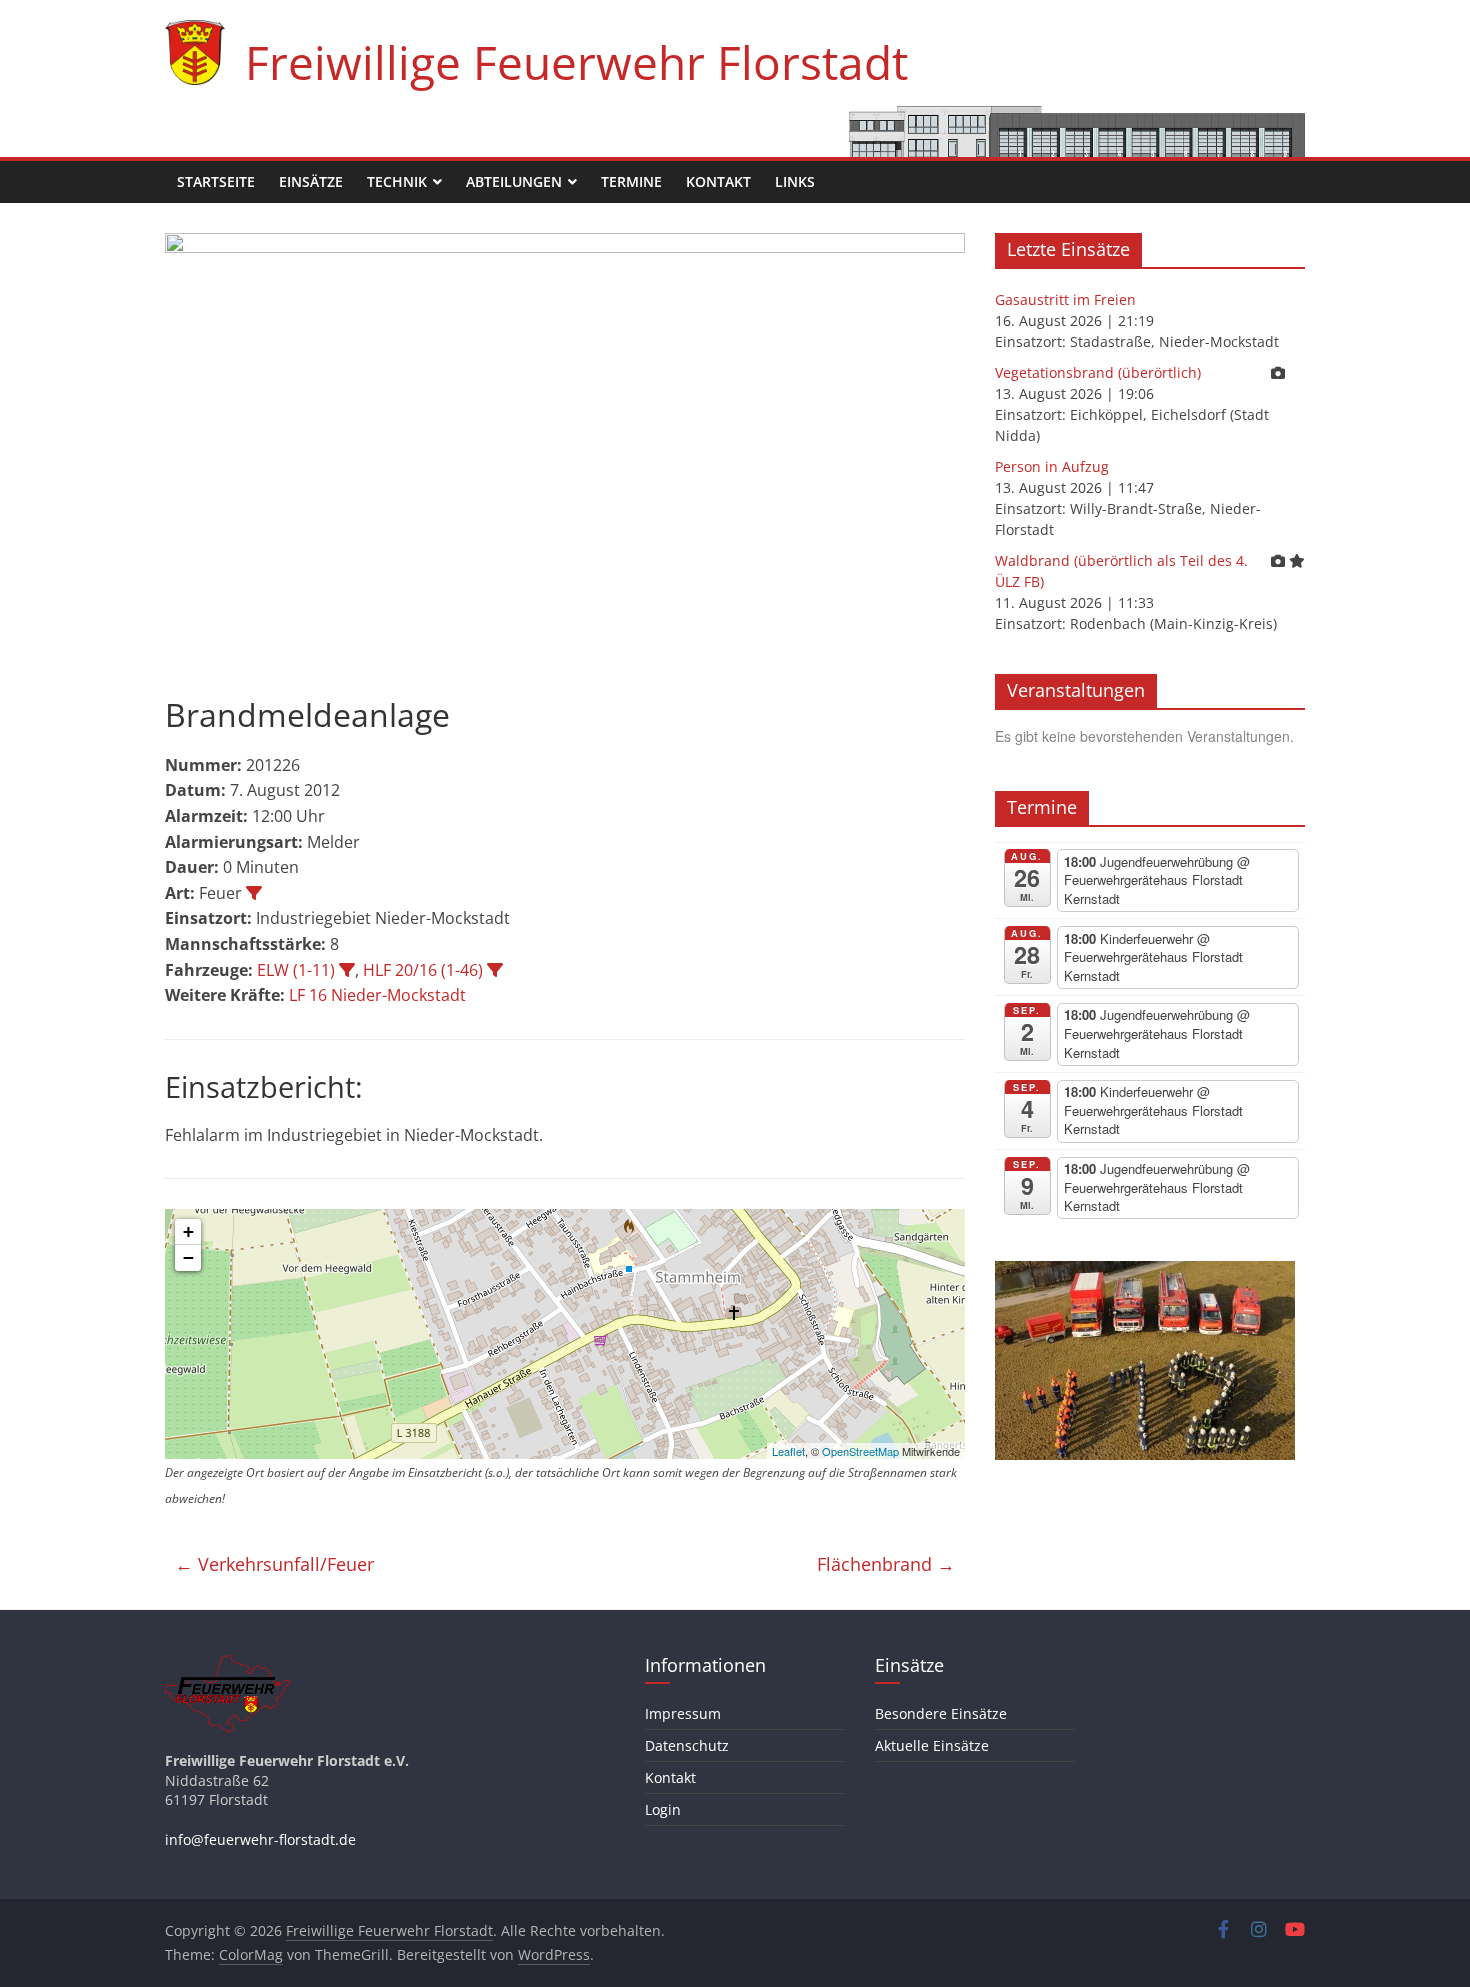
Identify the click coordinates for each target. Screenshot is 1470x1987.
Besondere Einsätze (941, 1713)
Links (795, 181)
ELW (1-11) (296, 970)
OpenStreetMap (860, 1451)
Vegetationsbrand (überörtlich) (1098, 372)
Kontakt (718, 181)
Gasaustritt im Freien (1065, 299)
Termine (631, 181)
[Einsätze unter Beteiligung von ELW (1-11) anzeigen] (347, 970)
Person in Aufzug (1052, 466)
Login (663, 1809)
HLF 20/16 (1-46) (423, 970)
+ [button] (188, 1231)
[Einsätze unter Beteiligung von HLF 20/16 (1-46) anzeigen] (495, 970)
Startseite (216, 181)
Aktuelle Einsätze (932, 1745)
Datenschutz (687, 1745)
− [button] (188, 1257)
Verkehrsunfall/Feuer (274, 1564)
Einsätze (311, 181)
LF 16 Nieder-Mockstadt (377, 995)
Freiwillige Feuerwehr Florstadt (576, 62)
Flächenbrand (886, 1564)
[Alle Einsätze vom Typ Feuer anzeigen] (254, 893)
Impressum (683, 1713)
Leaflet (788, 1451)
